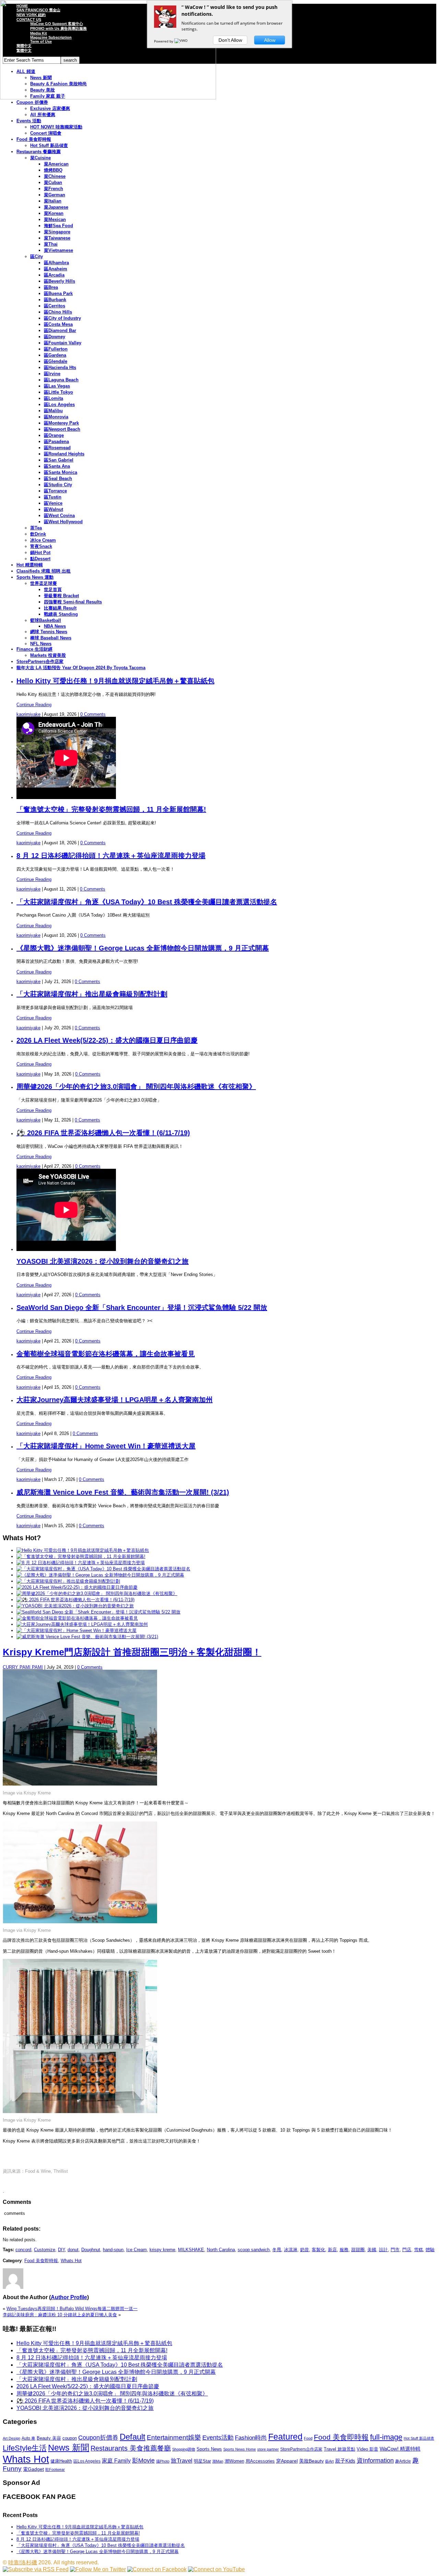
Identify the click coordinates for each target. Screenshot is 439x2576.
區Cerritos (55, 306)
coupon (70, 2438)
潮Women (234, 2461)
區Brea (51, 287)
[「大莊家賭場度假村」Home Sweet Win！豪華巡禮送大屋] (76, 1630)
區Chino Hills (58, 312)
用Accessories (260, 2461)
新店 (332, 2250)
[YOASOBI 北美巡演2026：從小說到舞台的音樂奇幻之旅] (75, 1606)
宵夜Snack (41, 546)
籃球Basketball (46, 620)
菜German (55, 195)
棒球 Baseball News (51, 638)
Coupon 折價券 (32, 102)
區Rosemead (57, 448)
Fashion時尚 (251, 2438)
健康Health (61, 2461)
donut (73, 2250)
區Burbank (55, 300)
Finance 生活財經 (34, 649)
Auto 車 (28, 2438)
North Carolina (221, 2250)
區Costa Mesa (58, 324)
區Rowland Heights (64, 454)
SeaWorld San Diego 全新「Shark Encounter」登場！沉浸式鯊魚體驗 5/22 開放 (142, 1308)
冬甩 (277, 2250)
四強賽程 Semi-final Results (73, 602)
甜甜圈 (358, 2250)
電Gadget (33, 2469)
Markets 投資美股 (48, 655)
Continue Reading (34, 705)
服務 (344, 2250)
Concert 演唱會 (46, 133)
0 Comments (93, 714)
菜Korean (54, 213)
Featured (285, 2437)
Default (133, 2437)
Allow (270, 40)
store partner (268, 2449)
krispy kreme (162, 2250)
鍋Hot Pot (40, 553)
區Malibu (53, 411)
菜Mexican (55, 219)
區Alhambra (56, 263)
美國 (372, 2250)
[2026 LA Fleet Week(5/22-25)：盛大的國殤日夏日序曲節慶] (77, 1587)
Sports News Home (240, 2449)
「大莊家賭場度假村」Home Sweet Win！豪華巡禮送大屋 (106, 1446)
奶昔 (305, 2250)
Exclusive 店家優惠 (50, 108)
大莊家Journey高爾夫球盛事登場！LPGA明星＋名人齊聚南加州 (115, 1400)
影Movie (143, 2460)
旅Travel (182, 2461)
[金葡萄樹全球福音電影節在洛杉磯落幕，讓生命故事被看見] (77, 1618)
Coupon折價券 (98, 2438)
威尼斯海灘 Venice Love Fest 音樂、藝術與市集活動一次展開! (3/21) (123, 1492)
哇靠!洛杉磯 (23, 2562)
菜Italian (53, 201)
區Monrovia (56, 417)
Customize (45, 2250)
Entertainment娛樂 (174, 2437)
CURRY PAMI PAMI (23, 1667)
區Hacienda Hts (60, 367)
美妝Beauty (311, 2461)
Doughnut (91, 2250)
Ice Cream (137, 2250)
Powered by (164, 41)
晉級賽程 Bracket (61, 596)
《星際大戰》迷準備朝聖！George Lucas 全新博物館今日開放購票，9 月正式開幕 (143, 948)
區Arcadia (54, 275)
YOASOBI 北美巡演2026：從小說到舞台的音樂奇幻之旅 (103, 1261)
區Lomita (54, 398)
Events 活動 (29, 121)
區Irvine (52, 374)
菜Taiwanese (57, 238)
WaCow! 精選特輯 (400, 2449)
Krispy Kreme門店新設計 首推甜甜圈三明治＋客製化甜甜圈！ (132, 1652)
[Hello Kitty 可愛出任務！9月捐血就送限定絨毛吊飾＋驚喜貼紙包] (83, 1550)
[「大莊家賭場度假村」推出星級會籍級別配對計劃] (68, 1581)
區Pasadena (56, 441)
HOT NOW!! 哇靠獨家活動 (56, 127)
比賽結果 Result (60, 608)
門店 (407, 2250)
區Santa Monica (61, 472)
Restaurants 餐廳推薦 (39, 152)
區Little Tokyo (58, 392)
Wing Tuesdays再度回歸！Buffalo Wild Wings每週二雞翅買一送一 (72, 2309)
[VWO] (181, 41)
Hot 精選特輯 (30, 565)
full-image (386, 2437)
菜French (54, 189)
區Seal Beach (58, 479)
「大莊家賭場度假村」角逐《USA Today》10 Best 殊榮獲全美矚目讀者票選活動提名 (147, 902)
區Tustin (53, 497)
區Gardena (55, 355)
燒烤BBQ (53, 170)
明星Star (202, 2461)
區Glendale (56, 361)
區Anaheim (56, 269)
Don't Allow (230, 40)
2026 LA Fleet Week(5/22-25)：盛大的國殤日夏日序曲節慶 (107, 1040)
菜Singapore (57, 232)
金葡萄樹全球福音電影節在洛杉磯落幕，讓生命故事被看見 (106, 1354)
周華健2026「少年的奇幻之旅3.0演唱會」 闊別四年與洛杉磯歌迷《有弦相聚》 (136, 1087)
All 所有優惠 (43, 115)
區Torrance (55, 491)
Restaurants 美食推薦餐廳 (131, 2448)
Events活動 (218, 2438)
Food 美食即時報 (34, 139)
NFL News (41, 644)
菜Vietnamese (58, 250)
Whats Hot (71, 2261)
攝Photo (163, 2461)
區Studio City (58, 485)
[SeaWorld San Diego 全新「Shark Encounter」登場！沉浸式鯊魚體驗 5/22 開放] (98, 1612)
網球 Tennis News (49, 632)
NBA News (55, 626)
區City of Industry (62, 318)
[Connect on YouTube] (216, 2569)
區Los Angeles (59, 404)
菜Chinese (55, 176)
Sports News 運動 (35, 577)
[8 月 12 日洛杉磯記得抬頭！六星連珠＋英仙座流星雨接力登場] (81, 1563)
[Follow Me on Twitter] (98, 2569)
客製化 (318, 2250)
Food (308, 2438)
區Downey (55, 337)
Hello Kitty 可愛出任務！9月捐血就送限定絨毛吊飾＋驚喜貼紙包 (115, 681)
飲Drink (38, 534)
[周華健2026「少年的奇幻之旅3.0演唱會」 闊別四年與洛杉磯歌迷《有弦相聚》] (97, 1593)
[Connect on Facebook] (157, 2569)
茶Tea (36, 528)
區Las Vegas (57, 386)
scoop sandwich (254, 2250)
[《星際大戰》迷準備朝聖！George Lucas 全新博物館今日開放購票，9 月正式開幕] (100, 1575)
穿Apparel (287, 2461)
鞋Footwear (55, 2469)
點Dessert (40, 559)
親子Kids (345, 2461)
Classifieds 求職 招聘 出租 (44, 571)
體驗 (430, 2250)
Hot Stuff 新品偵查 (49, 145)
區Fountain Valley (63, 343)
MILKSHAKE (191, 2250)
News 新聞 (69, 2448)
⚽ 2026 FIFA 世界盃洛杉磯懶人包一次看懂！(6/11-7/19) (103, 1133)
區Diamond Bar (60, 330)
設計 (383, 2250)
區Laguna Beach (61, 380)
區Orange (54, 435)
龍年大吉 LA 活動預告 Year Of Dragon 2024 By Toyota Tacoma (81, 668)
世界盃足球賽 (44, 583)
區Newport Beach (62, 429)
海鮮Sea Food (58, 226)
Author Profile (69, 2297)
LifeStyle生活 (25, 2448)
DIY (61, 2250)
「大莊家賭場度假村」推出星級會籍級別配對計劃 (92, 994)
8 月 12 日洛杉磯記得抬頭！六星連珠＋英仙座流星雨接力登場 (111, 856)
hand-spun (113, 2250)
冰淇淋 (291, 2250)
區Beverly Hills (60, 281)
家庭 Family (116, 2461)
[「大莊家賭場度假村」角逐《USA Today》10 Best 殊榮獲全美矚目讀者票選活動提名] (103, 1569)
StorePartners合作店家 (40, 661)
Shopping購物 (184, 2449)
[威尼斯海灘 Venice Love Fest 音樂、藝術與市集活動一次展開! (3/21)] (87, 1637)
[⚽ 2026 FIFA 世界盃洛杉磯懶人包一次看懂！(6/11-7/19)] (75, 1600)
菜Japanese (56, 207)
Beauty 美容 (49, 2438)
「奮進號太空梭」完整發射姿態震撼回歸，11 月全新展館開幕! (111, 809)
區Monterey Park (61, 423)
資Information (375, 2460)
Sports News (209, 2449)
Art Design (11, 2438)
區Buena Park (58, 293)
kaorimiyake (28, 714)
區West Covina (59, 516)
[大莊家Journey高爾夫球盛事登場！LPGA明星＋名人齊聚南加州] (82, 1624)
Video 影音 (367, 2449)
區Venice (53, 503)
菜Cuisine (40, 158)
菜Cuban (53, 182)
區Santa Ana (57, 466)
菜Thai (51, 244)
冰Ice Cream (43, 540)
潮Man (218, 2461)
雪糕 (418, 2250)
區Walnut (54, 509)
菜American (56, 164)
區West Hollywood (63, 522)
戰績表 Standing (61, 614)
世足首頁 (53, 590)
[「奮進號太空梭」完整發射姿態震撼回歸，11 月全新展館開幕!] (81, 1556)
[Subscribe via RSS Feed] (36, 2569)
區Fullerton (56, 349)
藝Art (329, 2461)
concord (23, 2250)
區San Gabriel (59, 460)
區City (37, 256)
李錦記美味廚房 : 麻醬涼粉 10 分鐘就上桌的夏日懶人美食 (60, 2315)
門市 (395, 2250)
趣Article (403, 2461)
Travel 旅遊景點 (340, 2449)
